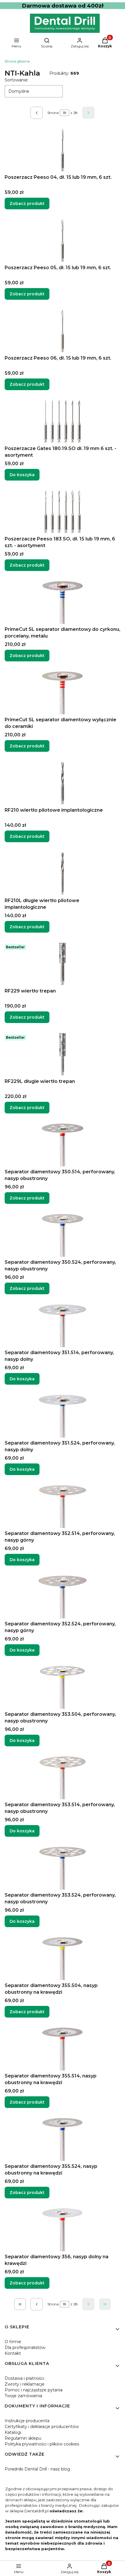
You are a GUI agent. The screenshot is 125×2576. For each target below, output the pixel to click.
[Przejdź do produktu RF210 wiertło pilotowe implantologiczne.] (63, 783)
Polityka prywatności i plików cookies (42, 2444)
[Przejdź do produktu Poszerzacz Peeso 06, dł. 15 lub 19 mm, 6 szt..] (63, 331)
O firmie (13, 2342)
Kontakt (13, 2353)
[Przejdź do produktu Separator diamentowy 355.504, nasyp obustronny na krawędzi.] (63, 1958)
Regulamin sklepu (23, 2438)
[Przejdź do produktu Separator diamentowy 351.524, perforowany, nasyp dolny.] (63, 1416)
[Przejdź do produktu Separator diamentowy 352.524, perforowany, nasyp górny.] (63, 1597)
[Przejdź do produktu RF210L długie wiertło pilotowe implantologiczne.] (63, 873)
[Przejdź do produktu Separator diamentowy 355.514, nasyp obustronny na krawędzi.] (63, 2049)
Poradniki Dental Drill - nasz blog (37, 2469)
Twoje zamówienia (23, 2396)
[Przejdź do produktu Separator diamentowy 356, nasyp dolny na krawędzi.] (63, 2229)
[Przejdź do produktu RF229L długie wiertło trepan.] (63, 1054)
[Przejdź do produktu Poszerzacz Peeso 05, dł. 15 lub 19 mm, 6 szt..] (63, 240)
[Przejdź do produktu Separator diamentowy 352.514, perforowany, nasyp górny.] (63, 1506)
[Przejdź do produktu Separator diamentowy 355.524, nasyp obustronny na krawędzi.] (63, 2139)
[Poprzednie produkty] (37, 2304)
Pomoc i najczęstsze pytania (34, 2390)
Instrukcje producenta (27, 2421)
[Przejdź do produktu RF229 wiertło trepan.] (63, 964)
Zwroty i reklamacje (25, 2384)
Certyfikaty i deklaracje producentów (42, 2427)
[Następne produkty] (88, 2304)
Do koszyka (22, 475)
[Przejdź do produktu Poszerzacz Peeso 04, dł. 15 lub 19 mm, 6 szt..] (63, 150)
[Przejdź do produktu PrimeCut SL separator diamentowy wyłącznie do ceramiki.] (63, 692)
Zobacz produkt (27, 203)
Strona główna (17, 61)
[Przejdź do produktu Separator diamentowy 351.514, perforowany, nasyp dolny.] (63, 1325)
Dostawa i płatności (24, 2378)
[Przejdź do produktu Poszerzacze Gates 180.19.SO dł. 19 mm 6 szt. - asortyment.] (63, 421)
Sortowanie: (17, 80)
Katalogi (13, 2432)
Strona (53, 113)
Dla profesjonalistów (25, 2348)
